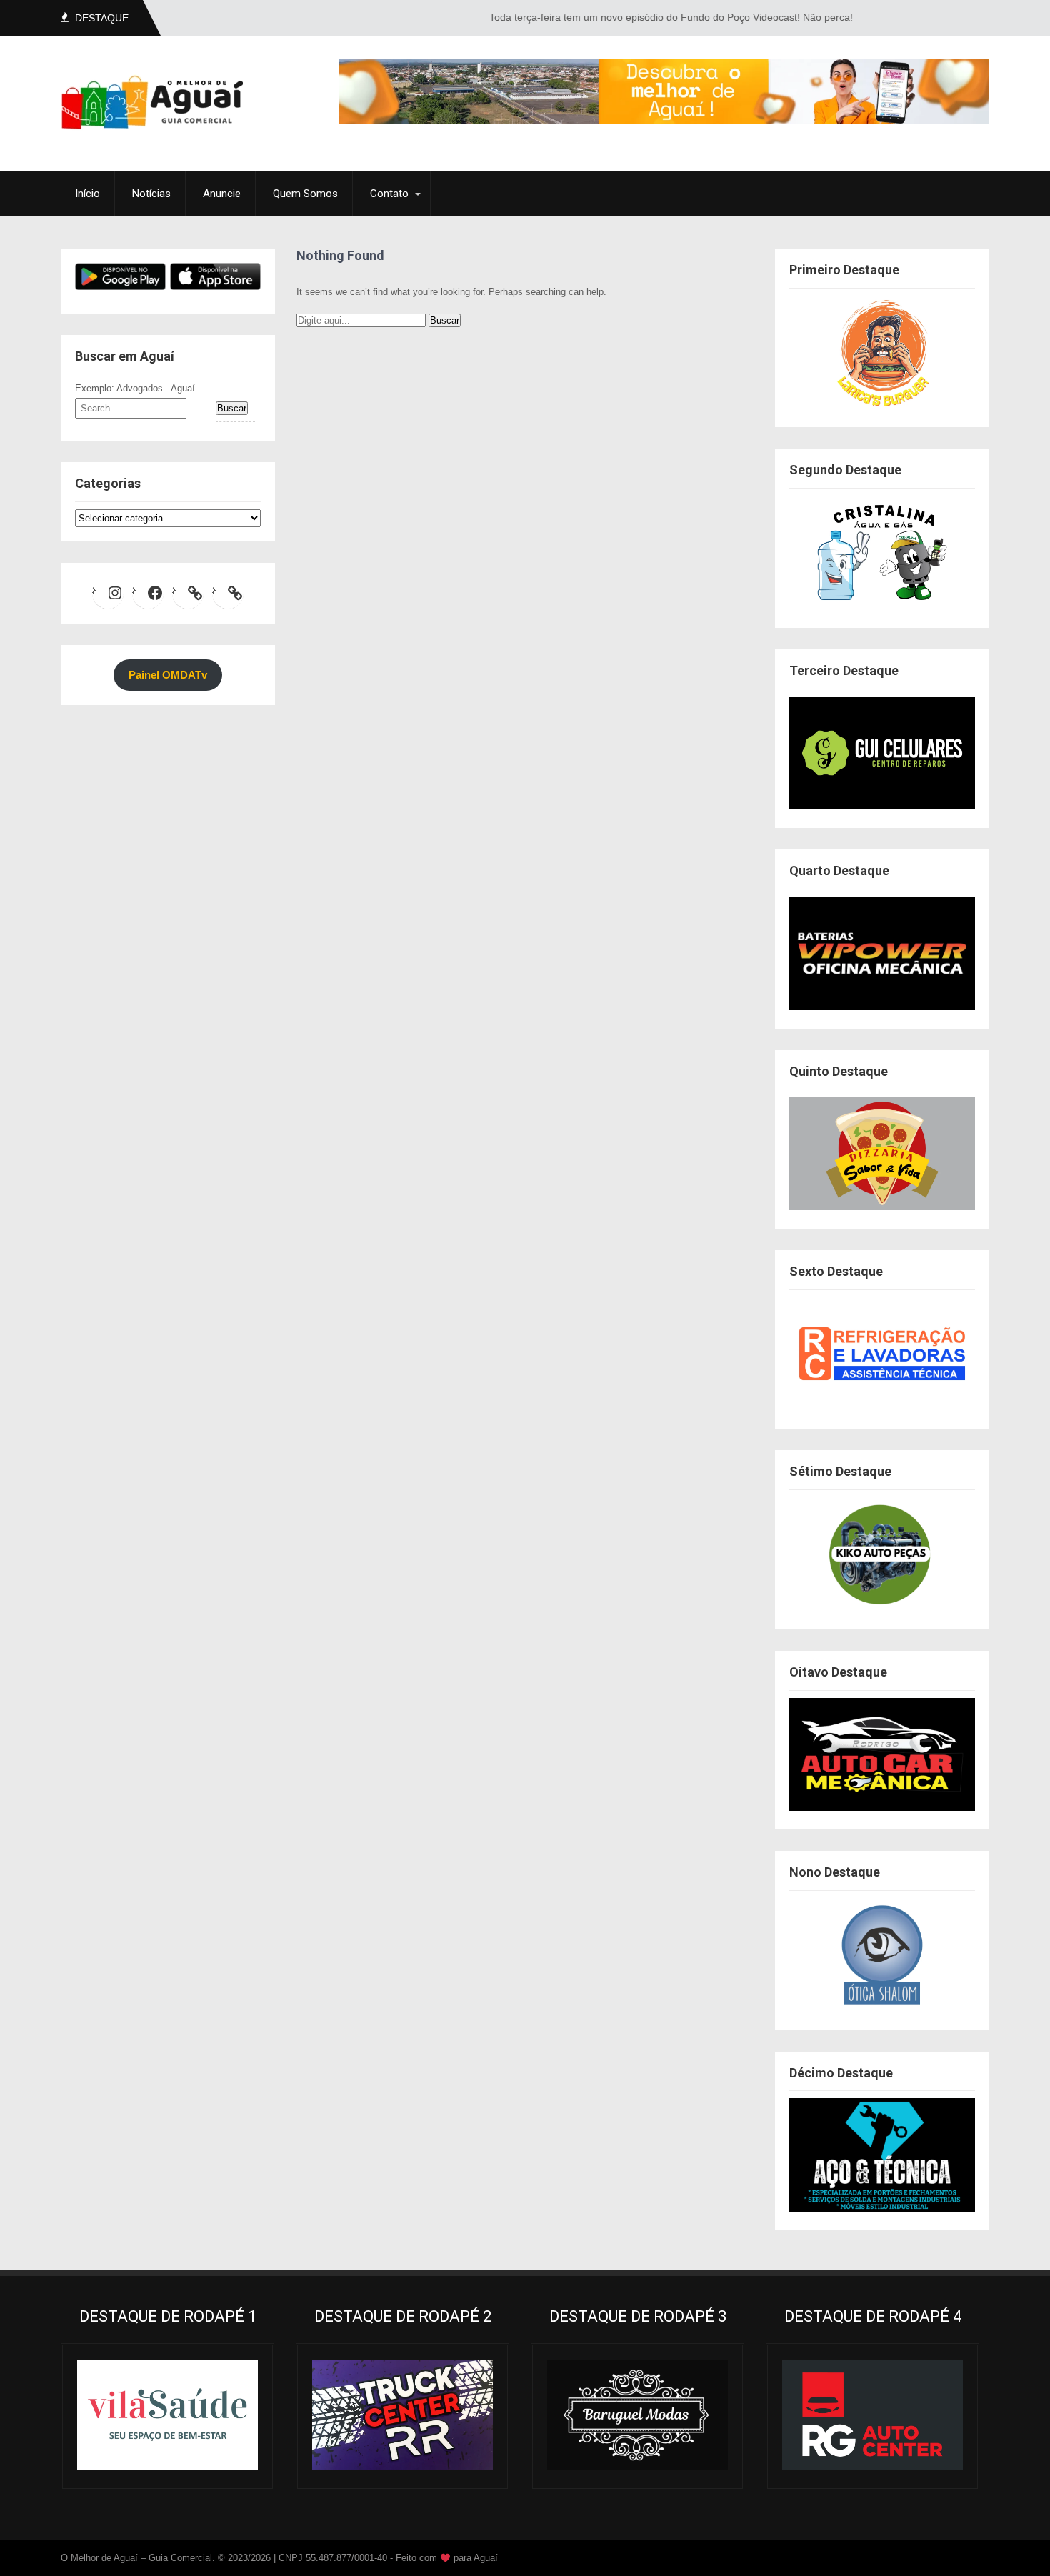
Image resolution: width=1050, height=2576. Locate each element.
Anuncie (222, 194)
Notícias (151, 194)
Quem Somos (305, 194)
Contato (389, 194)
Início (87, 194)
